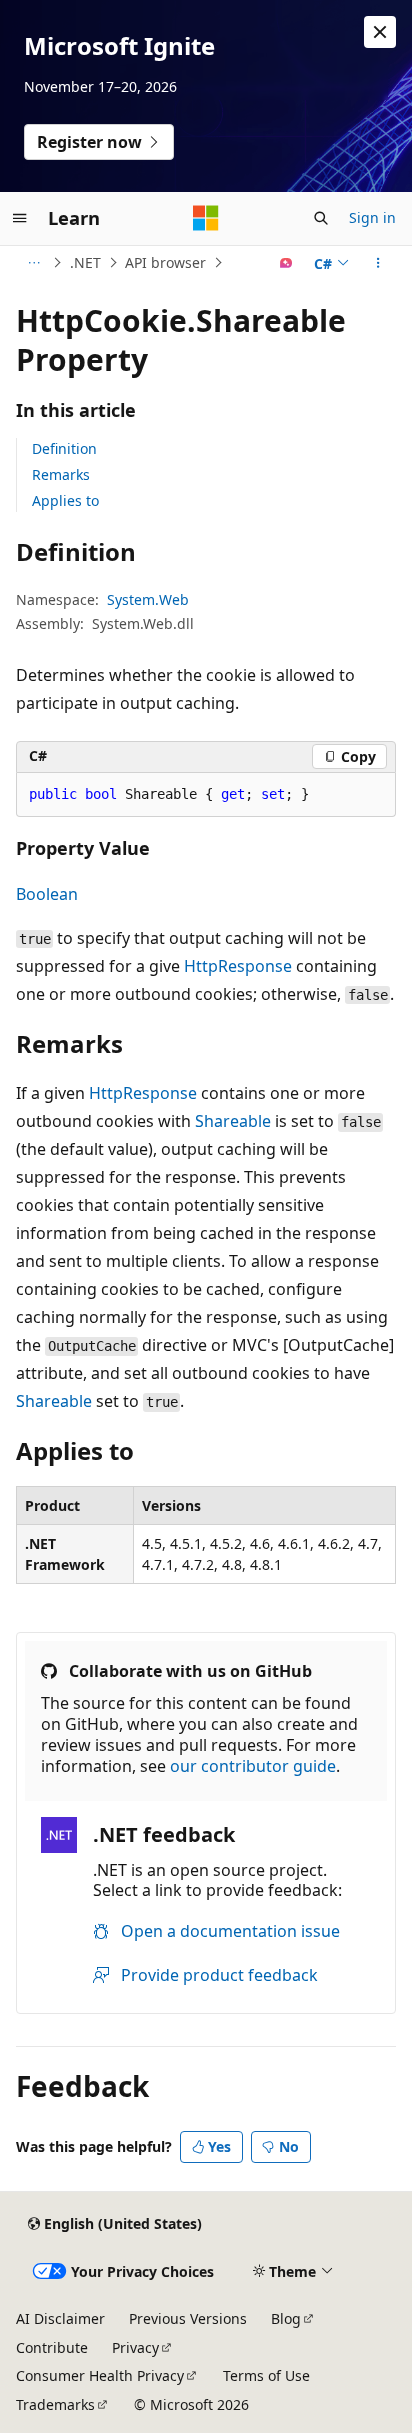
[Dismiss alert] (380, 32)
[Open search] (321, 218)
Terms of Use (266, 2375)
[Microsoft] (206, 218)
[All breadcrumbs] (33, 263)
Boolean (47, 894)
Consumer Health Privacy (100, 2375)
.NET (85, 262)
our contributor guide (253, 1766)
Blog (286, 2318)
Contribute (52, 2347)
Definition (64, 448)
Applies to (65, 500)
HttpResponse (238, 966)
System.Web (148, 599)
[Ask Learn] (286, 263)
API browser (165, 262)
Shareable (233, 1121)
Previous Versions (188, 2318)
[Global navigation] (20, 218)
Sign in (372, 217)
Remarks (61, 474)
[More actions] (378, 263)
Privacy (135, 2347)
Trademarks (55, 2404)
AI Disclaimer (60, 2318)
